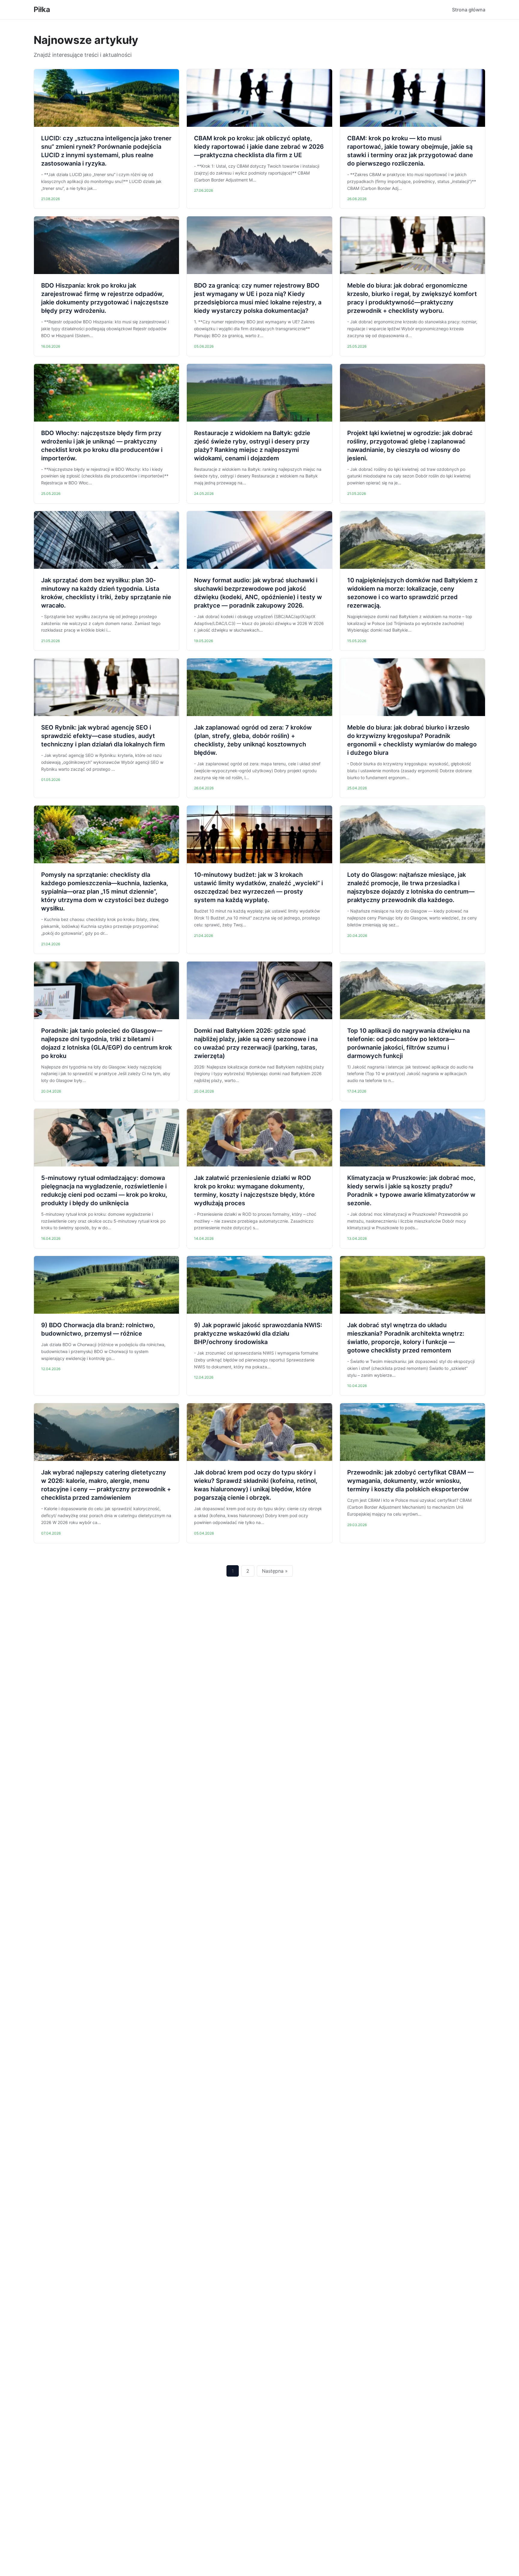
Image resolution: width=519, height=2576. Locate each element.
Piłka (42, 9)
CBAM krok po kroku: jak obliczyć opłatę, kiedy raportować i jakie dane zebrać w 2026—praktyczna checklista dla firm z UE (259, 147)
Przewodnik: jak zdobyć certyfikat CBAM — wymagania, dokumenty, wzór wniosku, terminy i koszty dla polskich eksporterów (410, 1481)
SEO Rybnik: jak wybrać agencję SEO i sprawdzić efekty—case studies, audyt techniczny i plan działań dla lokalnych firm (103, 736)
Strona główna (469, 10)
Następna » (275, 1571)
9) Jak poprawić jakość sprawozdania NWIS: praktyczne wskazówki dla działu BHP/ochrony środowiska (258, 1334)
